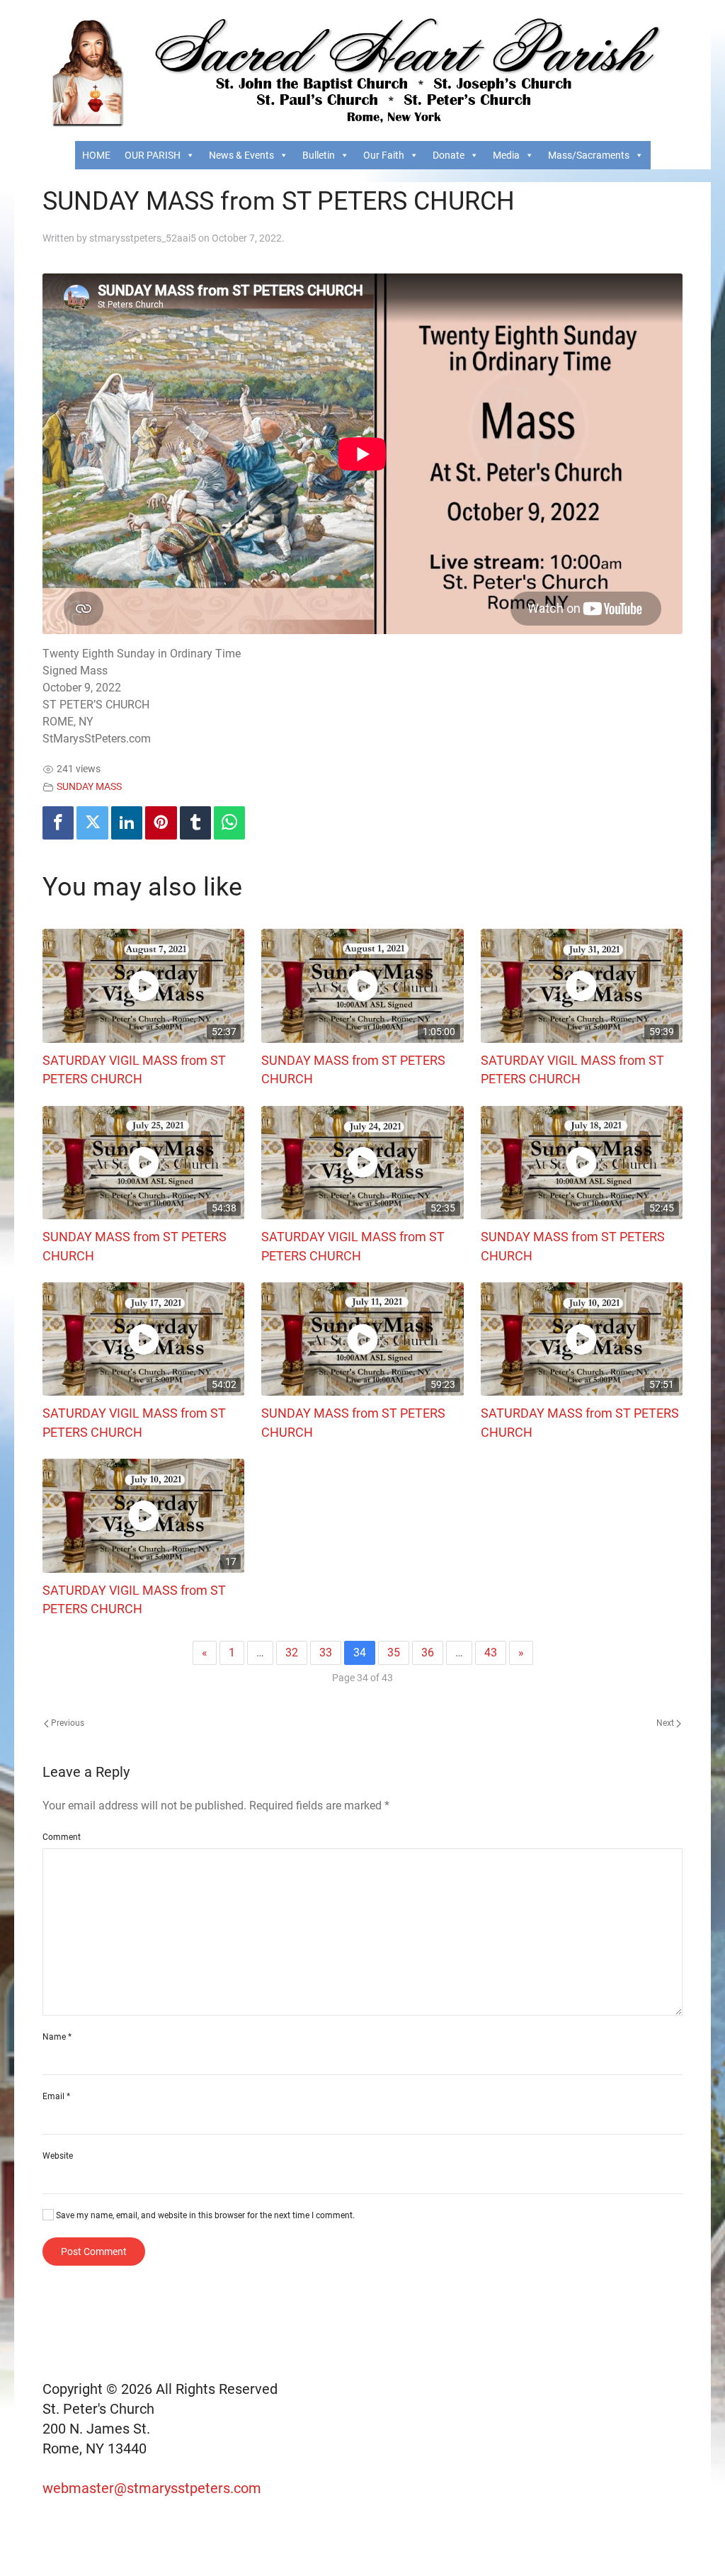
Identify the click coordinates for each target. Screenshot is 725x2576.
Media (506, 155)
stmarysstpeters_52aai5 (143, 238)
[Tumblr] (195, 823)
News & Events (241, 155)
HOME (96, 155)
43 (491, 1653)
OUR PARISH (153, 155)
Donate (449, 155)
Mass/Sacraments (589, 155)
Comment (62, 1837)
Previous (67, 1723)
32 (292, 1653)
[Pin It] (161, 823)
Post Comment (94, 2252)
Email (56, 2096)
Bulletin (319, 155)
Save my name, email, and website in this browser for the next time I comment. (204, 2215)
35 (394, 1653)
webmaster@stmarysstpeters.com (154, 2488)
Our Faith (384, 155)
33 (326, 1653)
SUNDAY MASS (89, 787)
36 (428, 1653)
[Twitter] (92, 823)
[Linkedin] (127, 823)
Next (666, 1723)
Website (58, 2156)
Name (57, 2037)
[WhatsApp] (229, 823)
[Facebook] (58, 823)
